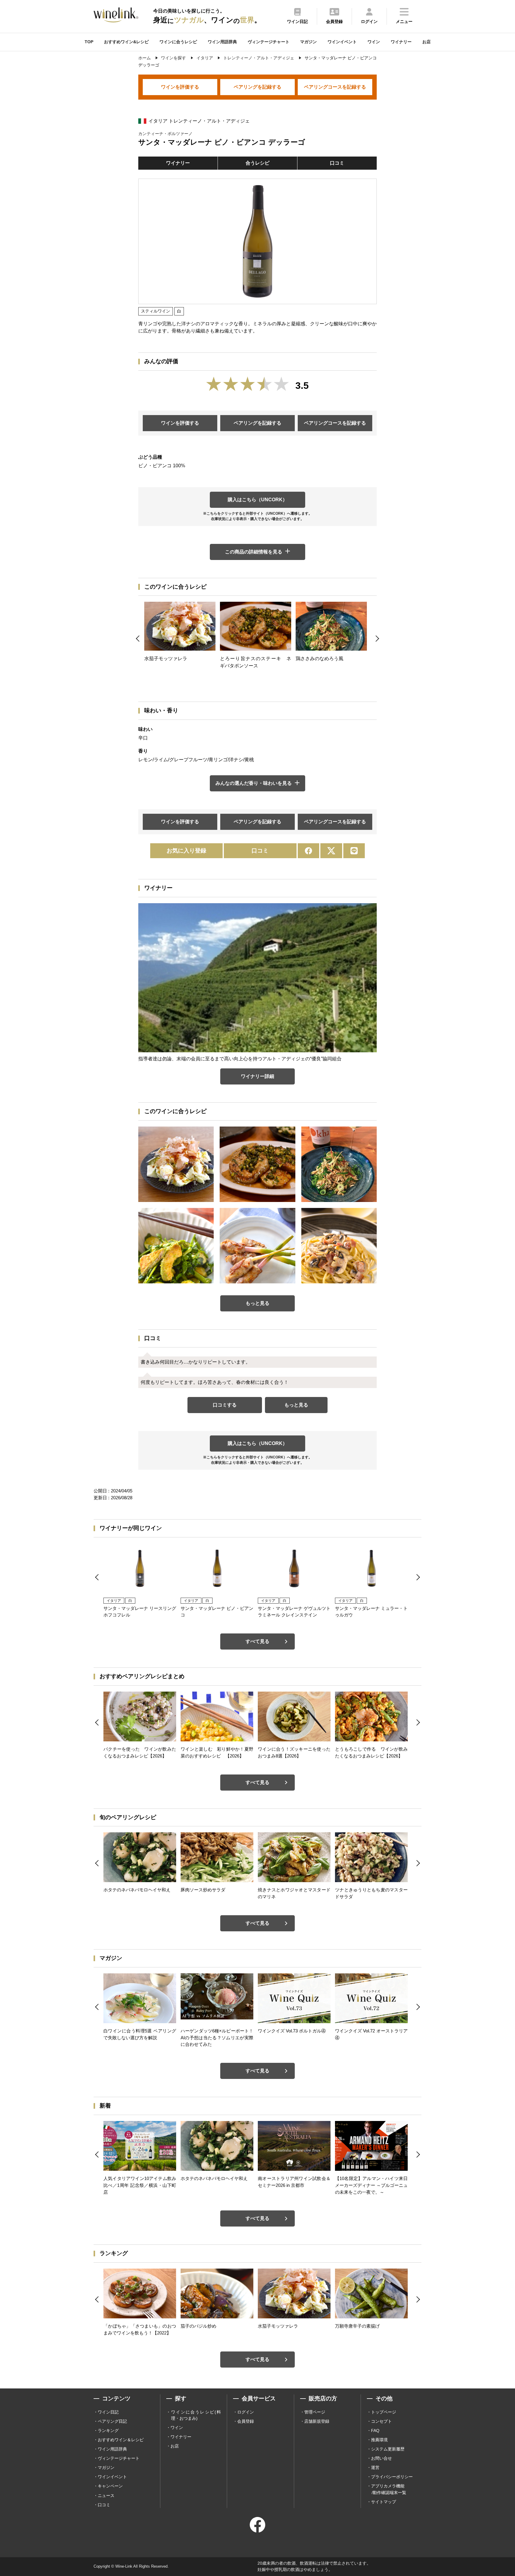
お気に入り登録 (186, 851)
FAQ (375, 2430)
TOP (89, 42)
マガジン (308, 42)
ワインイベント (342, 42)
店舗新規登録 (317, 2421)
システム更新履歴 (388, 2449)
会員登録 (246, 2421)
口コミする (225, 1405)
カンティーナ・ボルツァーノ (165, 134)
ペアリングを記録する (257, 87)
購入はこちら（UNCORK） (257, 500)
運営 (375, 2467)
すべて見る (257, 1641)
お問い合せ (381, 2458)
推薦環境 (379, 2440)
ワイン (374, 42)
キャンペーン (110, 2486)
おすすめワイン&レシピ (126, 42)
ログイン (246, 2412)
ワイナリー (401, 42)
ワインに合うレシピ (178, 42)
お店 (426, 42)
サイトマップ (384, 2502)
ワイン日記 (108, 2412)
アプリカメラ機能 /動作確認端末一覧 (389, 2489)
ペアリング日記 (112, 2421)
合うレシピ (257, 163)
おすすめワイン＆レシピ (121, 2440)
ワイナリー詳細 (257, 1076)
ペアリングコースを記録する (335, 87)
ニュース (106, 2495)
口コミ (337, 163)
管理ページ (315, 2412)
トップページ (384, 2412)
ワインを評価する (180, 87)
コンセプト (381, 2421)
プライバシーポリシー (392, 2477)
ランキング (108, 2430)
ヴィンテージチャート (269, 42)
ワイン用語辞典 (222, 42)
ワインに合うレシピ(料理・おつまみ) (196, 2415)
